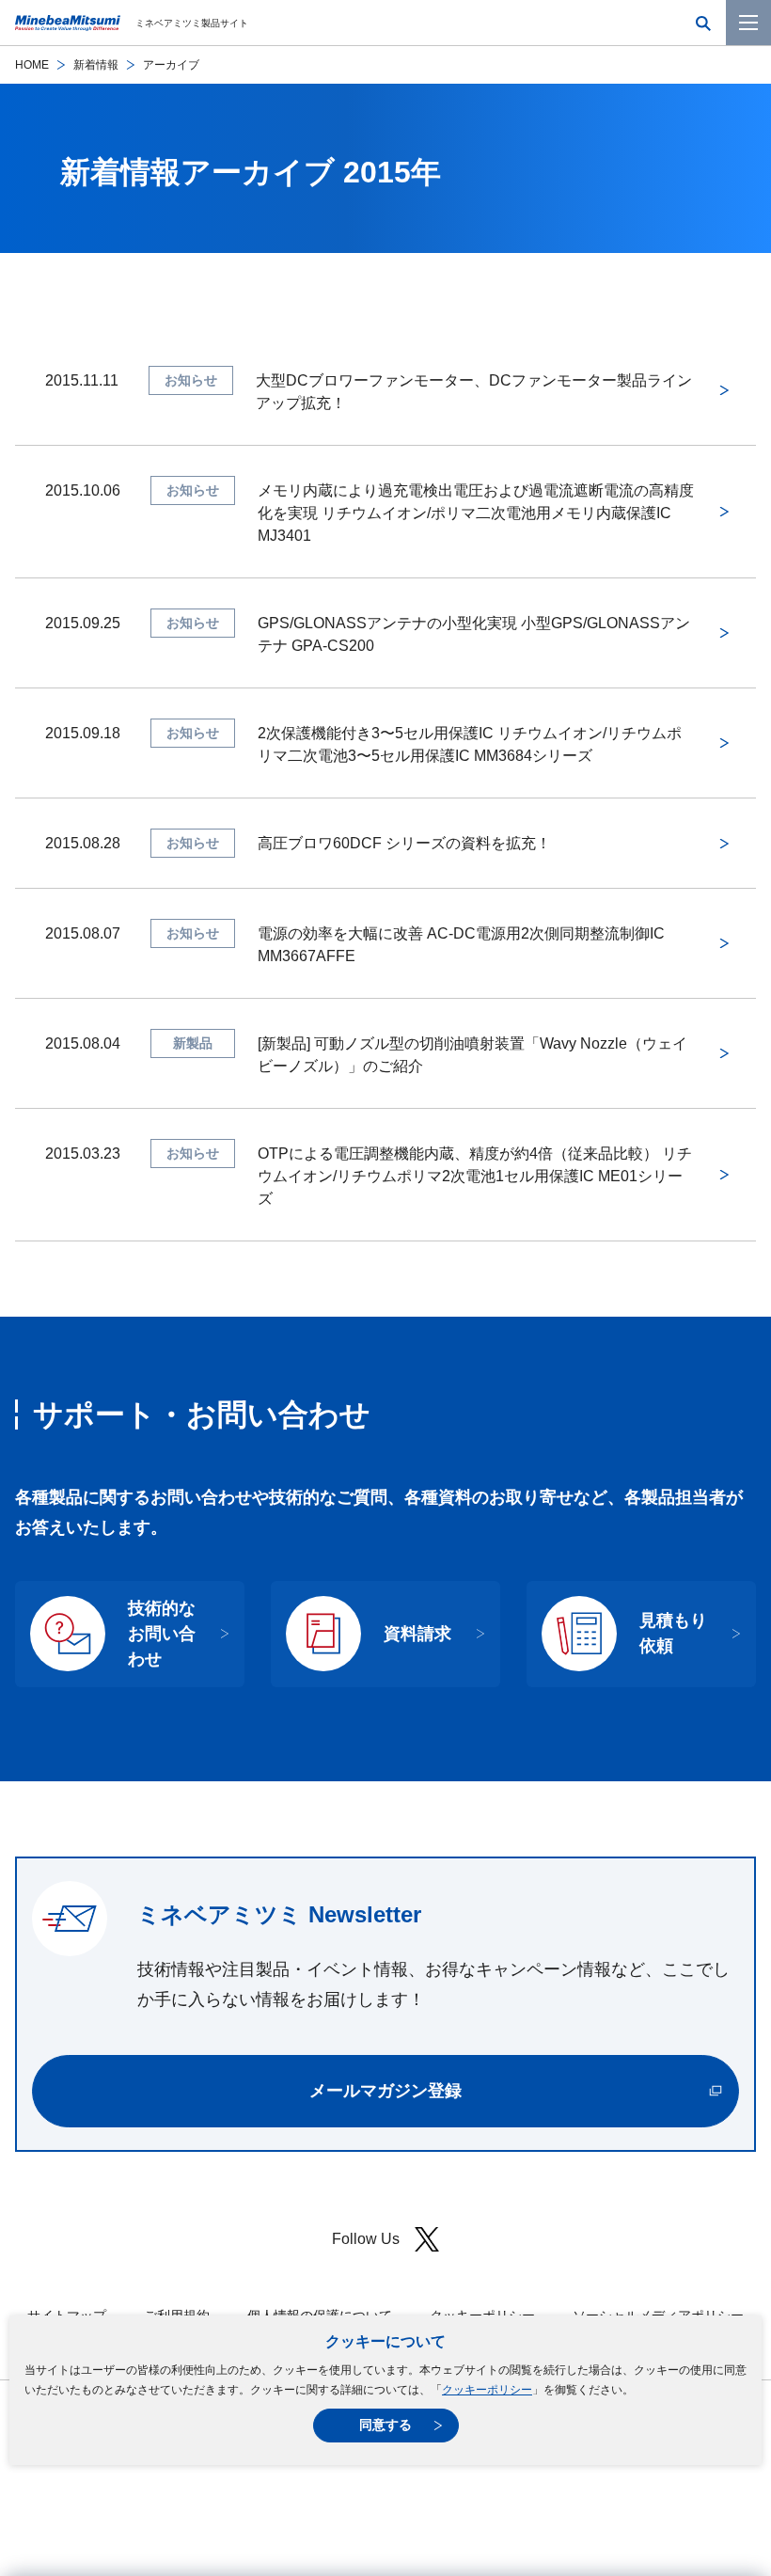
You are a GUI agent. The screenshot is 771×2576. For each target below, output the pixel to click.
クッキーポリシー (487, 2390)
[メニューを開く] (748, 23)
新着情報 (96, 65)
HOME (32, 65)
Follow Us (366, 2239)
